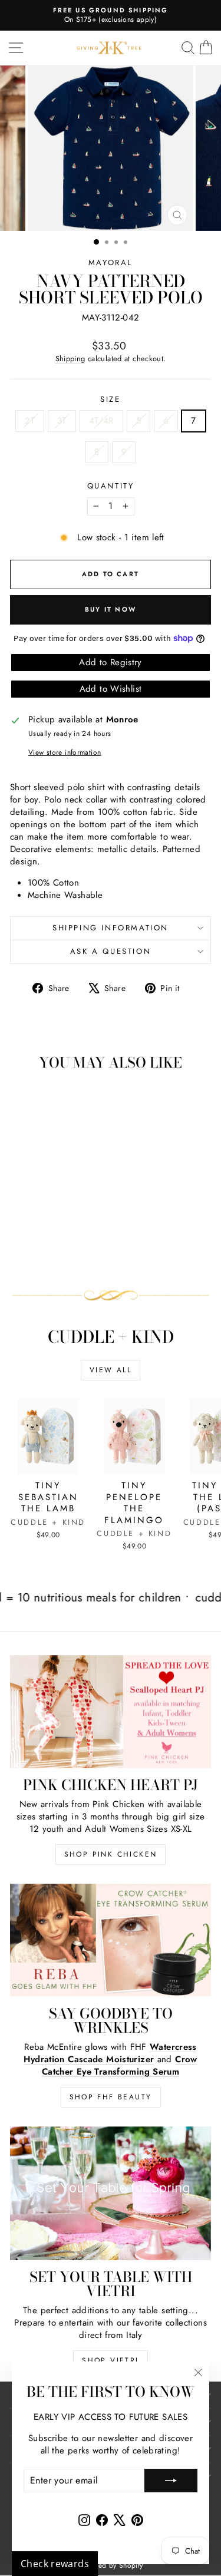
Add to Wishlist (111, 689)
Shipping (70, 359)
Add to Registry (111, 662)
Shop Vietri (110, 2360)
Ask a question (111, 951)
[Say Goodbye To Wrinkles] (111, 1940)
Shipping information (111, 928)
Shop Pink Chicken (111, 1854)
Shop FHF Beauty (111, 2097)
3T (62, 421)
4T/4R (101, 421)
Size (110, 399)
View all (111, 1370)
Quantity (111, 486)
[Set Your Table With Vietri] (111, 2193)
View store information (65, 753)
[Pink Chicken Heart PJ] (111, 1712)
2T (30, 421)
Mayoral (111, 262)
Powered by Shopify (111, 2565)
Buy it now (111, 609)
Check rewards (55, 2564)
